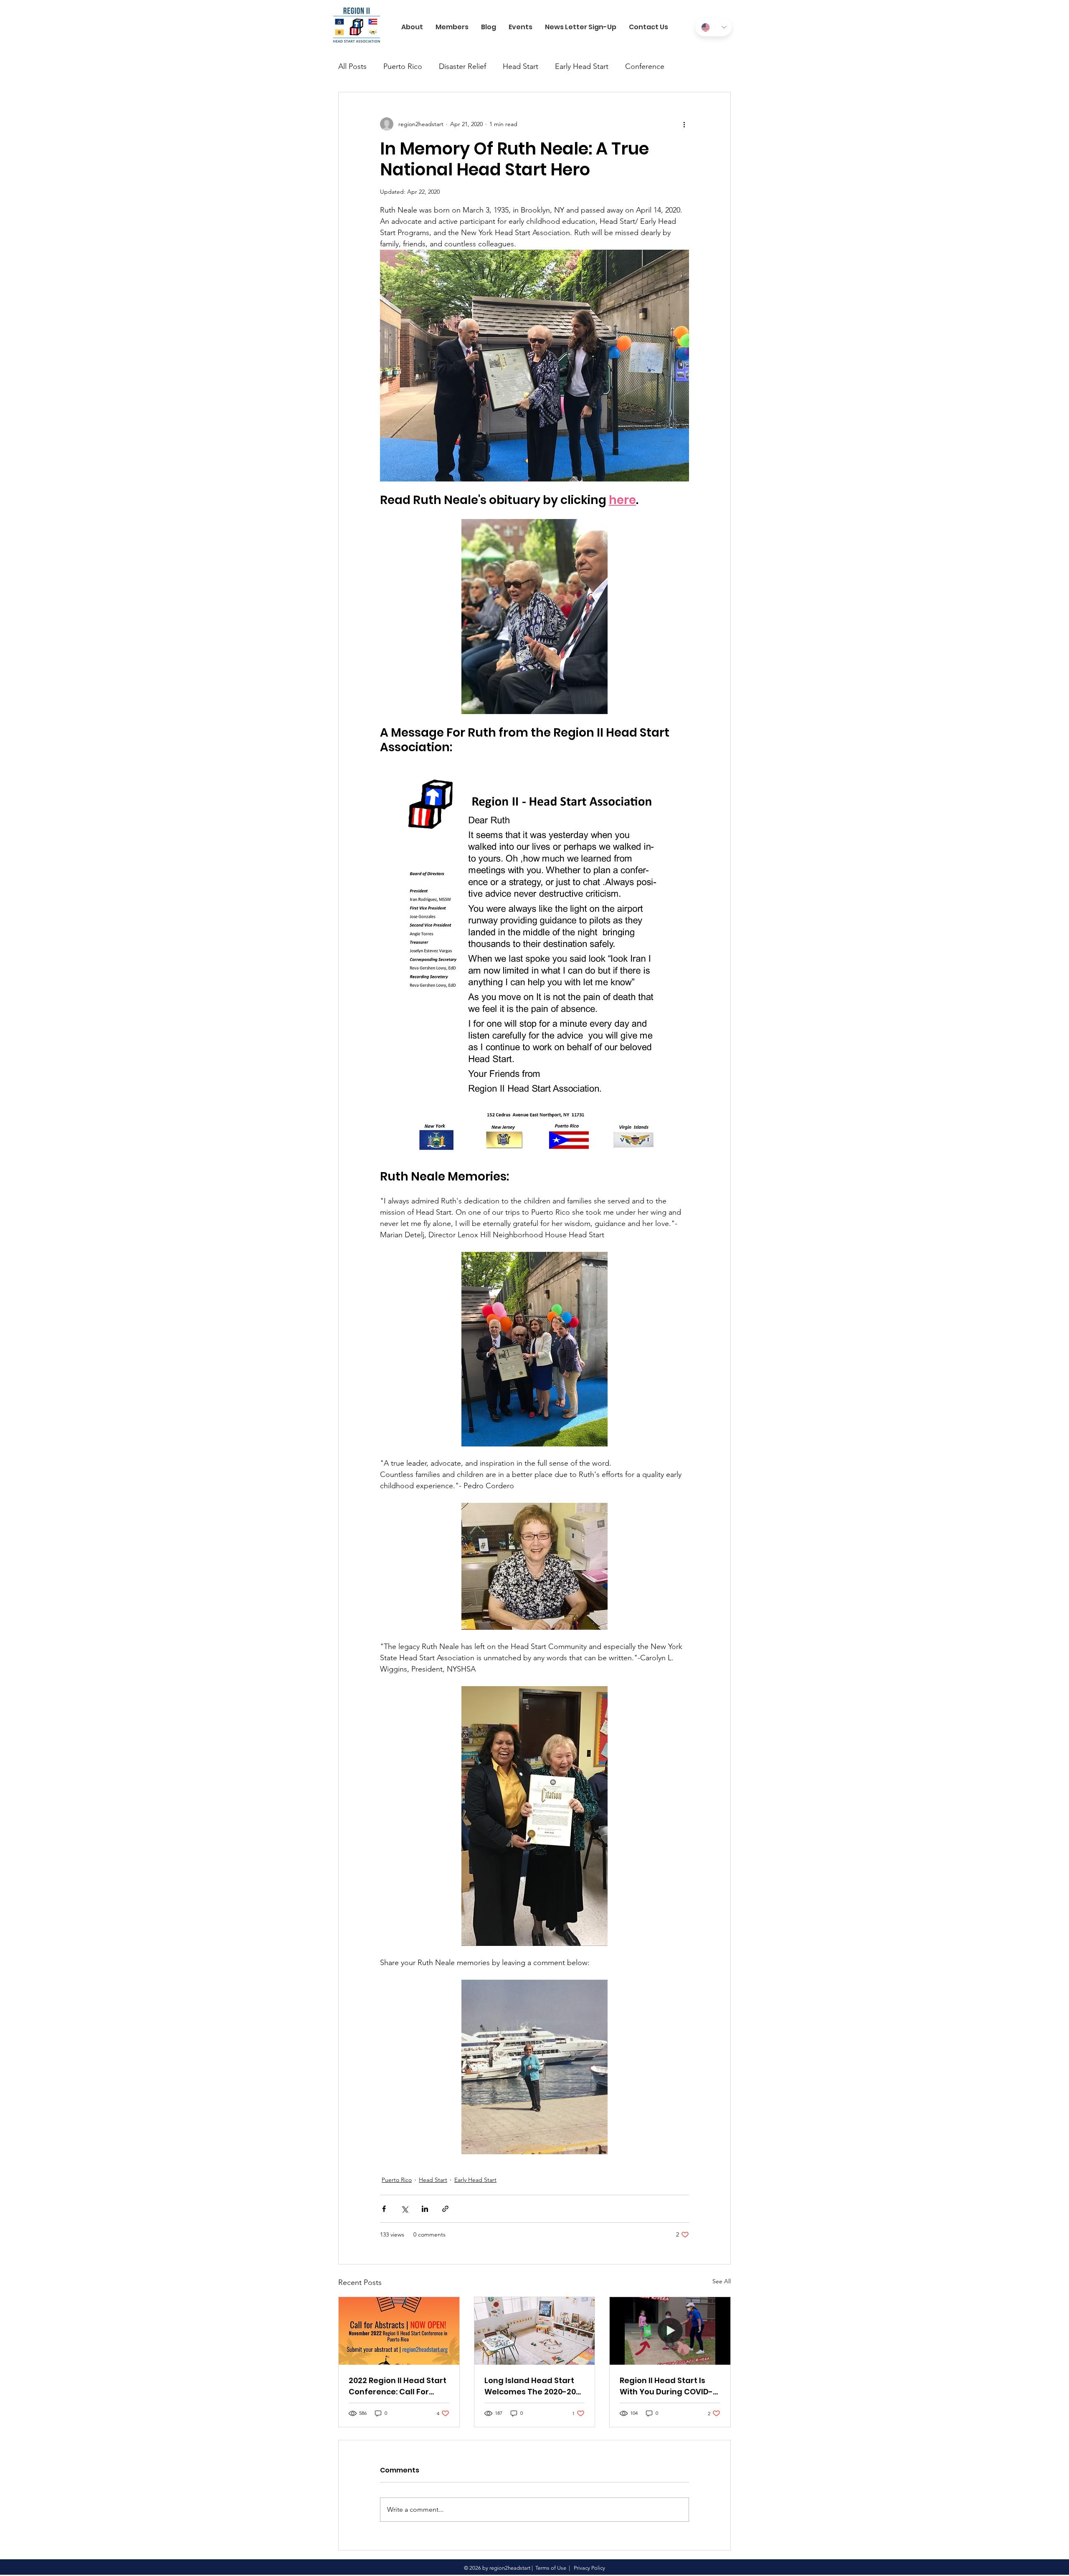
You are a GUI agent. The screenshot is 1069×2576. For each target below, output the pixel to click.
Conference (645, 66)
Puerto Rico (403, 66)
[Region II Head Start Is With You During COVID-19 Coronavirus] (670, 2331)
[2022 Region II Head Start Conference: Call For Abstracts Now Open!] (399, 2331)
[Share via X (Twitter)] (404, 2209)
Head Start (521, 66)
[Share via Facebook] (384, 2209)
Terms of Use (551, 2568)
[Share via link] (445, 2209)
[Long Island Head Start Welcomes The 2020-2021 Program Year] (535, 2331)
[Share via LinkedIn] (425, 2209)
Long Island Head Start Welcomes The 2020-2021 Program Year (534, 2386)
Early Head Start (582, 66)
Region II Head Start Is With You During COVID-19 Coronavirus (666, 2386)
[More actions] (684, 124)
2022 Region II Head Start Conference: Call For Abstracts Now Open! (398, 2386)
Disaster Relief (462, 66)
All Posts (352, 66)
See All (722, 2281)
